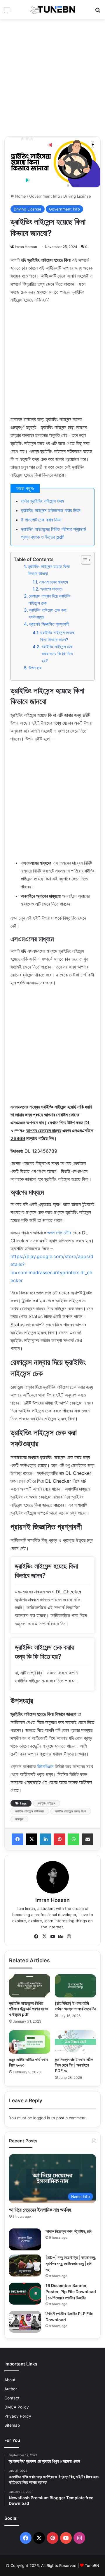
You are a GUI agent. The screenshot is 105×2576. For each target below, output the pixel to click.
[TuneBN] (52, 10)
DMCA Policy (17, 2407)
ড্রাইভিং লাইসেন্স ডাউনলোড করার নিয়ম (51, 510)
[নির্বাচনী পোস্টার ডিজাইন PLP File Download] (25, 2322)
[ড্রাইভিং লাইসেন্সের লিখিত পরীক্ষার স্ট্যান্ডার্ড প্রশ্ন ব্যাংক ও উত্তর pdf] (30, 1986)
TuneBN (92, 2565)
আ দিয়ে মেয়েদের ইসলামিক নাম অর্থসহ (40, 2210)
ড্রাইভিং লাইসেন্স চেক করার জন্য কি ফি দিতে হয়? (57, 654)
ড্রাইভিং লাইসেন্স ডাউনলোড (30, 1811)
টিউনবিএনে (45, 1766)
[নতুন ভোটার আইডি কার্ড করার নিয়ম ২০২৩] (30, 2042)
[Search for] (98, 12)
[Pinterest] (60, 1839)
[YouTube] (52, 1937)
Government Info (45, 196)
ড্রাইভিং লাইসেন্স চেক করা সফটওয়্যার (48, 614)
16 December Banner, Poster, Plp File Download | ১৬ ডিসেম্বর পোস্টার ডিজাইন (71, 2292)
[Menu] (7, 12)
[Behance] (61, 1937)
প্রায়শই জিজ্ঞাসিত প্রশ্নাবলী (49, 624)
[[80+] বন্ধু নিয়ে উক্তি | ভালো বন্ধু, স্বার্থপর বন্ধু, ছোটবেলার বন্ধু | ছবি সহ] (25, 2265)
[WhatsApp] (73, 1839)
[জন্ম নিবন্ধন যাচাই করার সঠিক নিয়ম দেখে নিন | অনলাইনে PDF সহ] (75, 2042)
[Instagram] (69, 1937)
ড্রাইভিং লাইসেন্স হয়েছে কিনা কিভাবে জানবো (49, 570)
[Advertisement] (52, 78)
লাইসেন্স (19, 1819)
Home (20, 196)
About (10, 2380)
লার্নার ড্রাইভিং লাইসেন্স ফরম (42, 501)
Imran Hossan (26, 247)
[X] (32, 1839)
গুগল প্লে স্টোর (59, 1233)
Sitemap (12, 2425)
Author (11, 2389)
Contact (12, 2398)
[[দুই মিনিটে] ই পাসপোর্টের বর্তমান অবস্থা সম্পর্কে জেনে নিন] (75, 1986)
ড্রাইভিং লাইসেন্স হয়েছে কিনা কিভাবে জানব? (57, 636)
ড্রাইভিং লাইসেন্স (47, 1803)
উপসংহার (35, 668)
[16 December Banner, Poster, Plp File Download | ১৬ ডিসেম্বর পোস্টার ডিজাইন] (25, 2294)
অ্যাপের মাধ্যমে (51, 589)
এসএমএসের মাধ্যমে (54, 582)
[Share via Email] (87, 1839)
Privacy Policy (18, 2416)
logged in (42, 2118)
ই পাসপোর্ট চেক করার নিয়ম (41, 520)
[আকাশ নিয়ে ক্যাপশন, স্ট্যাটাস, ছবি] (25, 2239)
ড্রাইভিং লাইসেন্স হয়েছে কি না (71, 1811)
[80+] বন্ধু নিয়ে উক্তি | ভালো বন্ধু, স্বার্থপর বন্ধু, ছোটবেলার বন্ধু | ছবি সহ (71, 2263)
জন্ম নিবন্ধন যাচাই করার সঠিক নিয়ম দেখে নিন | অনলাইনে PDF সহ (74, 2065)
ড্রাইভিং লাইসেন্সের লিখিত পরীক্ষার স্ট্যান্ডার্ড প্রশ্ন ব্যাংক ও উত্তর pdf (29, 2009)
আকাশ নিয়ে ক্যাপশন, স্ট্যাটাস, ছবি (69, 2231)
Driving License (77, 196)
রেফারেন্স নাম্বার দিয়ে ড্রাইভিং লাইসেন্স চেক (50, 599)
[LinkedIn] (45, 1839)
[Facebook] (17, 1839)
